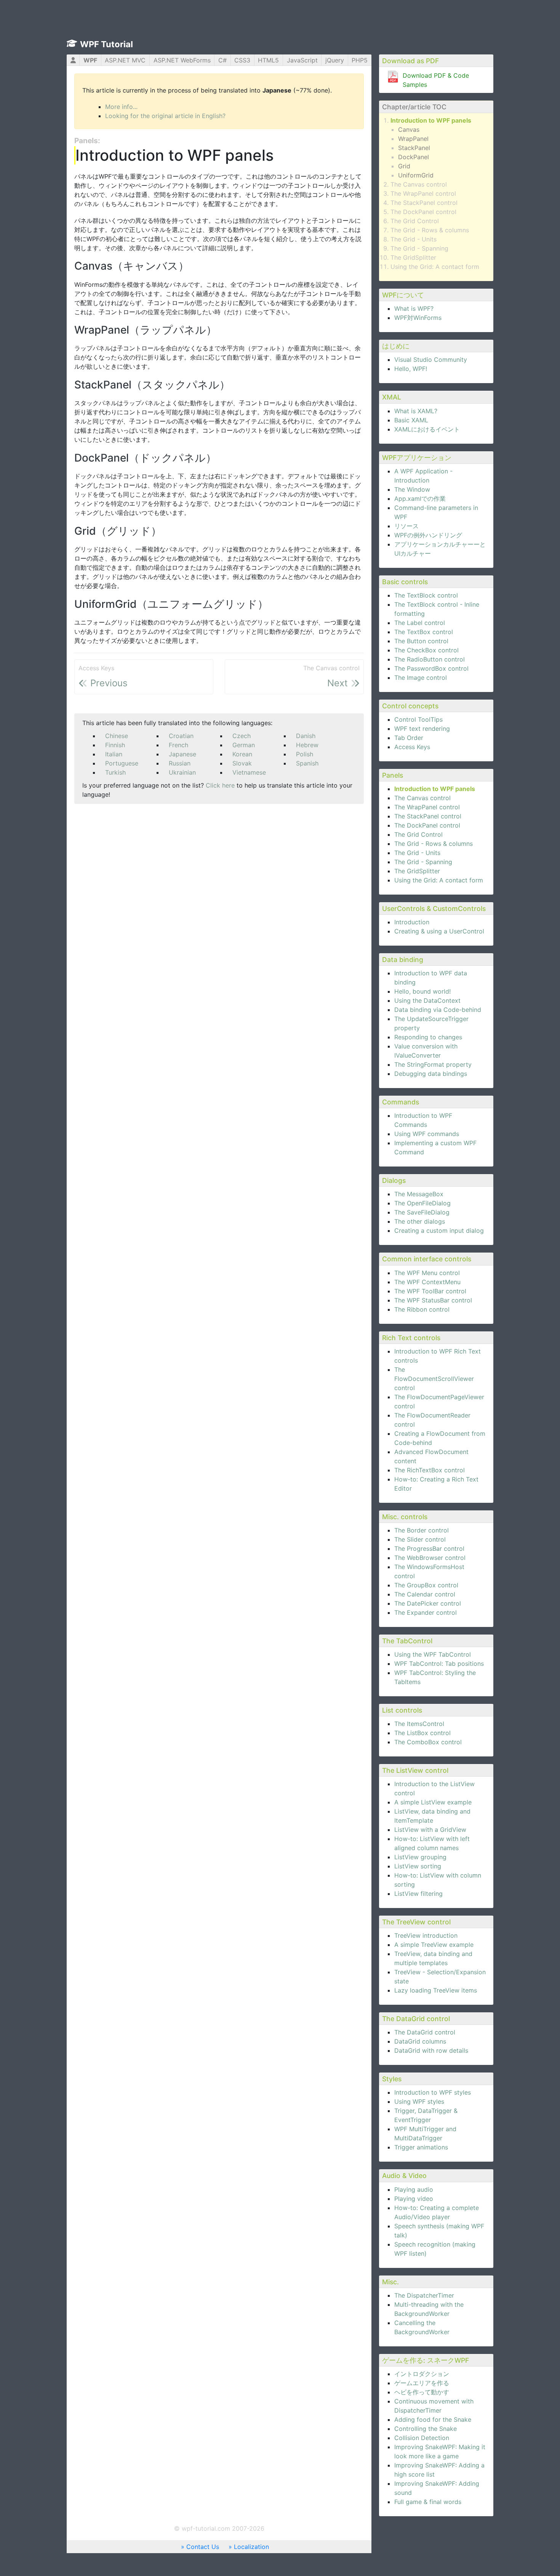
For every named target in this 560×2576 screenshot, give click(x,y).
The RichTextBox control (430, 1470)
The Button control (421, 641)
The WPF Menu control (427, 1273)
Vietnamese (249, 772)
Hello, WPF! (411, 369)
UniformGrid (416, 175)
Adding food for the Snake (433, 2419)
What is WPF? (414, 308)
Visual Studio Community (431, 360)
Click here (220, 785)
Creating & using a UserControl (439, 931)
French (178, 745)
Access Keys (412, 747)
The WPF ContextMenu (427, 1282)
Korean (242, 754)
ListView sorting (418, 1866)
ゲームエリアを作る (422, 2383)
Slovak (242, 763)
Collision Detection (422, 2438)
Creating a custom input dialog (439, 1230)
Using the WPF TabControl (433, 1654)
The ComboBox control (428, 1742)
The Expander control (426, 1612)
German (244, 745)
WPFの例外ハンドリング (428, 535)
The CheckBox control (426, 650)
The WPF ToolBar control (430, 1291)
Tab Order (409, 738)
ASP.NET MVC (125, 60)
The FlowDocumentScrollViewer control (434, 1379)
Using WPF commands (427, 1134)
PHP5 (360, 60)
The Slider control (420, 1539)
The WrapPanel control (423, 193)
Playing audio (414, 2189)
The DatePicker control (428, 1603)
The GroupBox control (426, 1585)
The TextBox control (424, 632)
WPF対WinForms (418, 318)
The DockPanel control (423, 212)
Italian (114, 754)
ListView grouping (420, 1857)
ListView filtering (418, 1894)
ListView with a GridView (430, 1830)
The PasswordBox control (431, 668)
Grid (404, 166)
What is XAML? (416, 411)
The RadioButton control (430, 659)
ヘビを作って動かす (422, 2392)
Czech (242, 736)
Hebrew (307, 745)
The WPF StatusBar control (433, 1300)
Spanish (307, 763)
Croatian (181, 736)
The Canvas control (419, 184)
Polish (305, 754)
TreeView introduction (426, 1935)
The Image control (421, 678)
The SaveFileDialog (422, 1212)
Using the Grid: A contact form (435, 267)
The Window (412, 489)
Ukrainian (182, 772)
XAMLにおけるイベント (427, 429)
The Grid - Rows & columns (430, 230)
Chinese (117, 736)
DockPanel (414, 157)
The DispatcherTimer (424, 2295)
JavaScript (302, 60)
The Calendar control (425, 1594)
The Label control (420, 623)
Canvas (409, 129)
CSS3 (242, 60)
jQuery (335, 60)
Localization (251, 2547)
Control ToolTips (418, 719)
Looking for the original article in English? (165, 116)
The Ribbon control (422, 1309)
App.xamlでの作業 (420, 499)
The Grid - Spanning (419, 248)
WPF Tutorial (106, 44)
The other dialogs (420, 1221)
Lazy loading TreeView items (436, 1990)
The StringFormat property (433, 1064)
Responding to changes (428, 1037)
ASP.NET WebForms (182, 60)
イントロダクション (422, 2374)
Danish (306, 736)
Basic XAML (411, 420)
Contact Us (203, 2547)
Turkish (115, 772)
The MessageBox (419, 1194)
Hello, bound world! (422, 991)
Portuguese (122, 763)
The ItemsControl (419, 1724)
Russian (180, 763)
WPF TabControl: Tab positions (439, 1664)
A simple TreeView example (434, 1945)
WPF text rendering (422, 729)
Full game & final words (428, 2502)
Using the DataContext (427, 1000)
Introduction (412, 922)
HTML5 (268, 60)
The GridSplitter (413, 257)
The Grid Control (415, 221)
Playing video (414, 2199)
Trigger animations (421, 2147)
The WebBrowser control (430, 1558)
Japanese (182, 754)
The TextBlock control (426, 595)
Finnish (115, 745)
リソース (406, 526)
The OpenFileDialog (422, 1203)
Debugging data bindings (431, 1074)
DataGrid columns (420, 2041)
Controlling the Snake (426, 2429)
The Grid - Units (414, 239)
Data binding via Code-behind (438, 1010)
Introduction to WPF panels (431, 120)
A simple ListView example (433, 1802)
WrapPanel (413, 139)
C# (222, 60)
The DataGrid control (425, 2032)
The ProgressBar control (429, 1548)
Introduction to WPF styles (433, 2092)
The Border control (422, 1530)
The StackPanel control (424, 203)
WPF (90, 60)
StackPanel (414, 148)
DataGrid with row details (431, 2050)
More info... (121, 107)
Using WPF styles (419, 2101)
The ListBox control (422, 1733)
